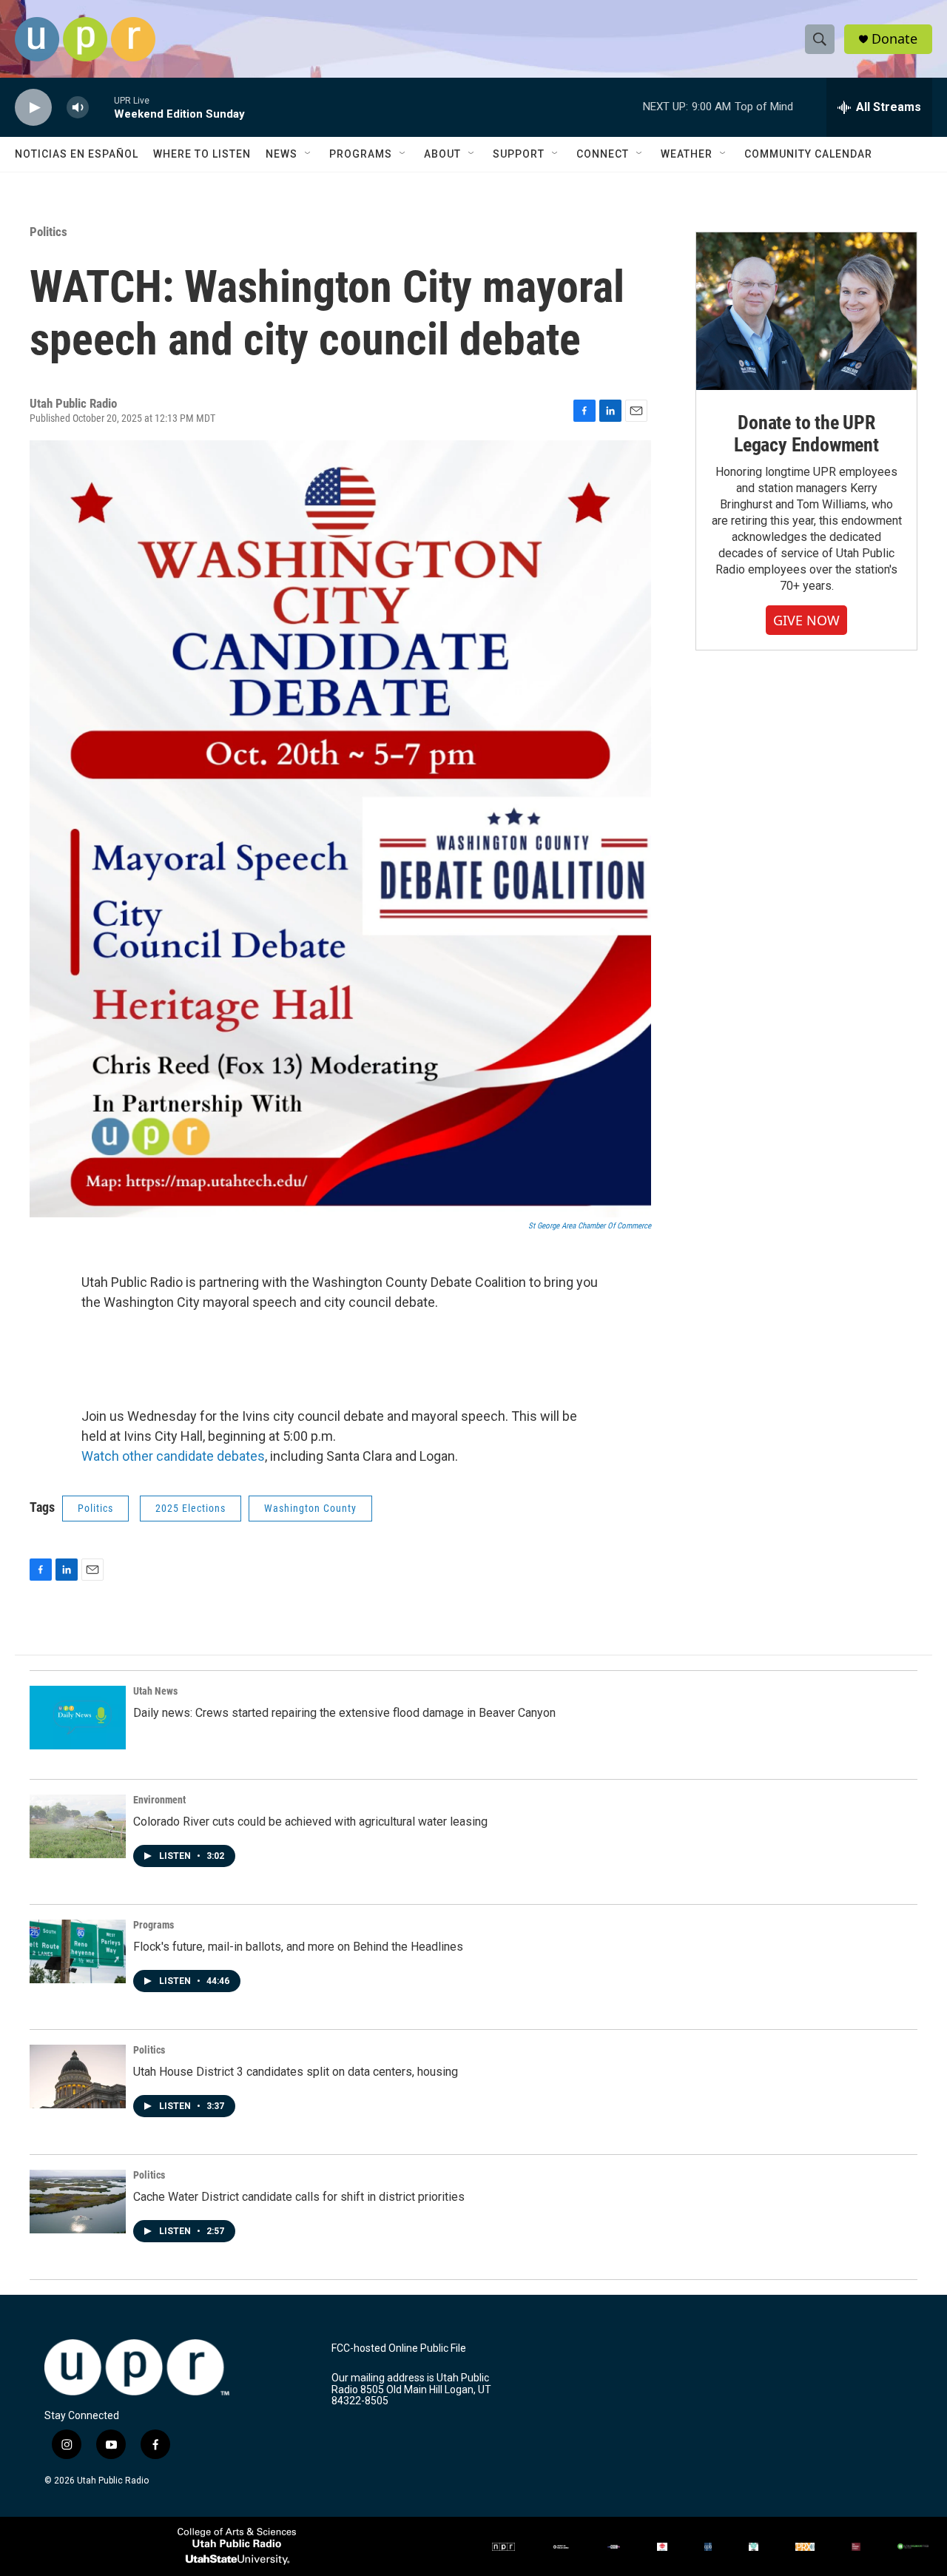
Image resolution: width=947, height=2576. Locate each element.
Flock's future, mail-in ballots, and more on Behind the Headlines (298, 1947)
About (442, 154)
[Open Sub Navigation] (309, 154)
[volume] (78, 108)
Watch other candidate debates (173, 1456)
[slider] (101, 107)
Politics (48, 232)
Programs (361, 154)
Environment (159, 1800)
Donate (894, 39)
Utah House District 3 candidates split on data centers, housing (296, 2072)
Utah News (155, 1691)
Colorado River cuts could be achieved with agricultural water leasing (310, 1822)
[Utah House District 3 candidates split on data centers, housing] (78, 2076)
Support (519, 154)
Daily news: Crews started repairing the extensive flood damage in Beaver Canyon (344, 1713)
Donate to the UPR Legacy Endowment (806, 434)
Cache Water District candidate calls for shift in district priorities (299, 2197)
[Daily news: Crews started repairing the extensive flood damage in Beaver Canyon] (78, 1718)
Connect (603, 154)
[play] (33, 108)
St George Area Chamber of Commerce (590, 1226)
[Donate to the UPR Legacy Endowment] (806, 311)
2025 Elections (191, 1508)
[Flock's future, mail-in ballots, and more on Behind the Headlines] (78, 1951)
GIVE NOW (806, 620)
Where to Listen (202, 154)
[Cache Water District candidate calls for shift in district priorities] (78, 2202)
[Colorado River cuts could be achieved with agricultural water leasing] (78, 1826)
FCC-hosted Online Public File (399, 2348)
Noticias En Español (77, 154)
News (282, 154)
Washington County (310, 1508)
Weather (687, 154)
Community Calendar (808, 154)
